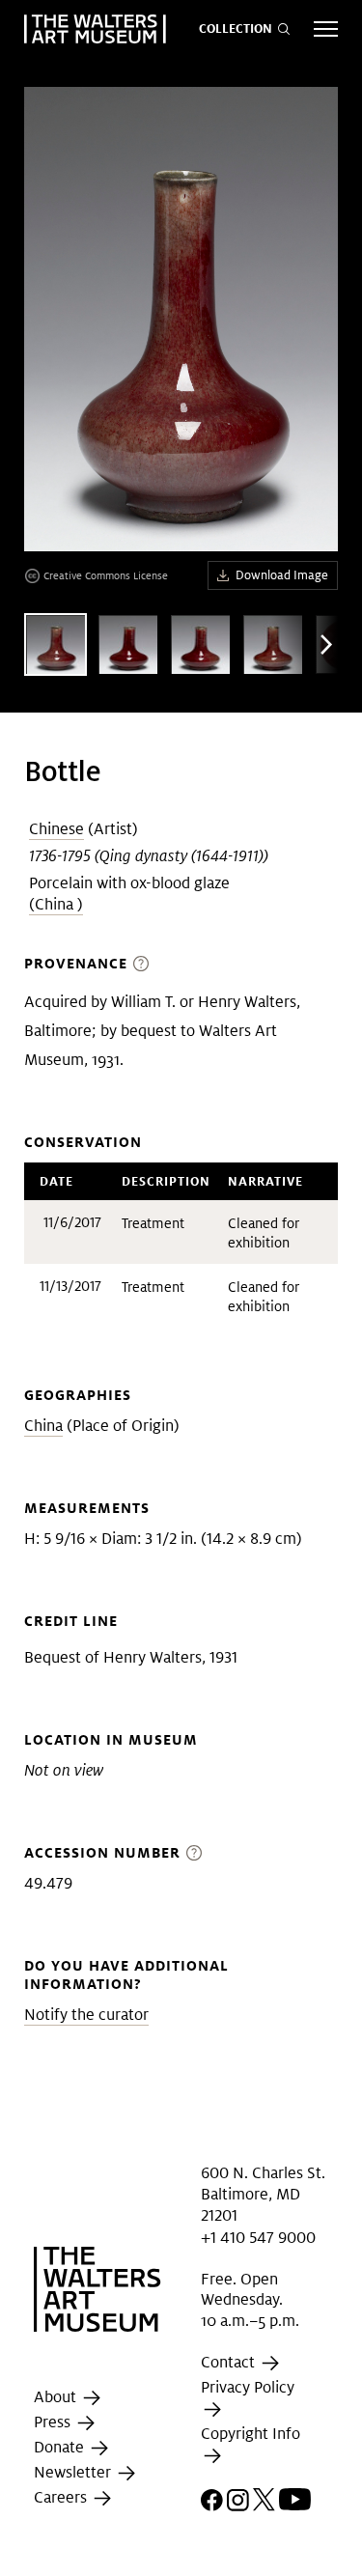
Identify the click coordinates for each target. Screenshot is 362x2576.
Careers (62, 2498)
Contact (230, 2362)
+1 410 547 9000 (258, 2238)
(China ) (56, 904)
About (57, 2398)
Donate (61, 2448)
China (43, 1426)
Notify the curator (86, 2015)
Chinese (56, 829)
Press (54, 2423)
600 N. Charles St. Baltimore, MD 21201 (263, 2194)
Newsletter (74, 2473)
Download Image (282, 575)
